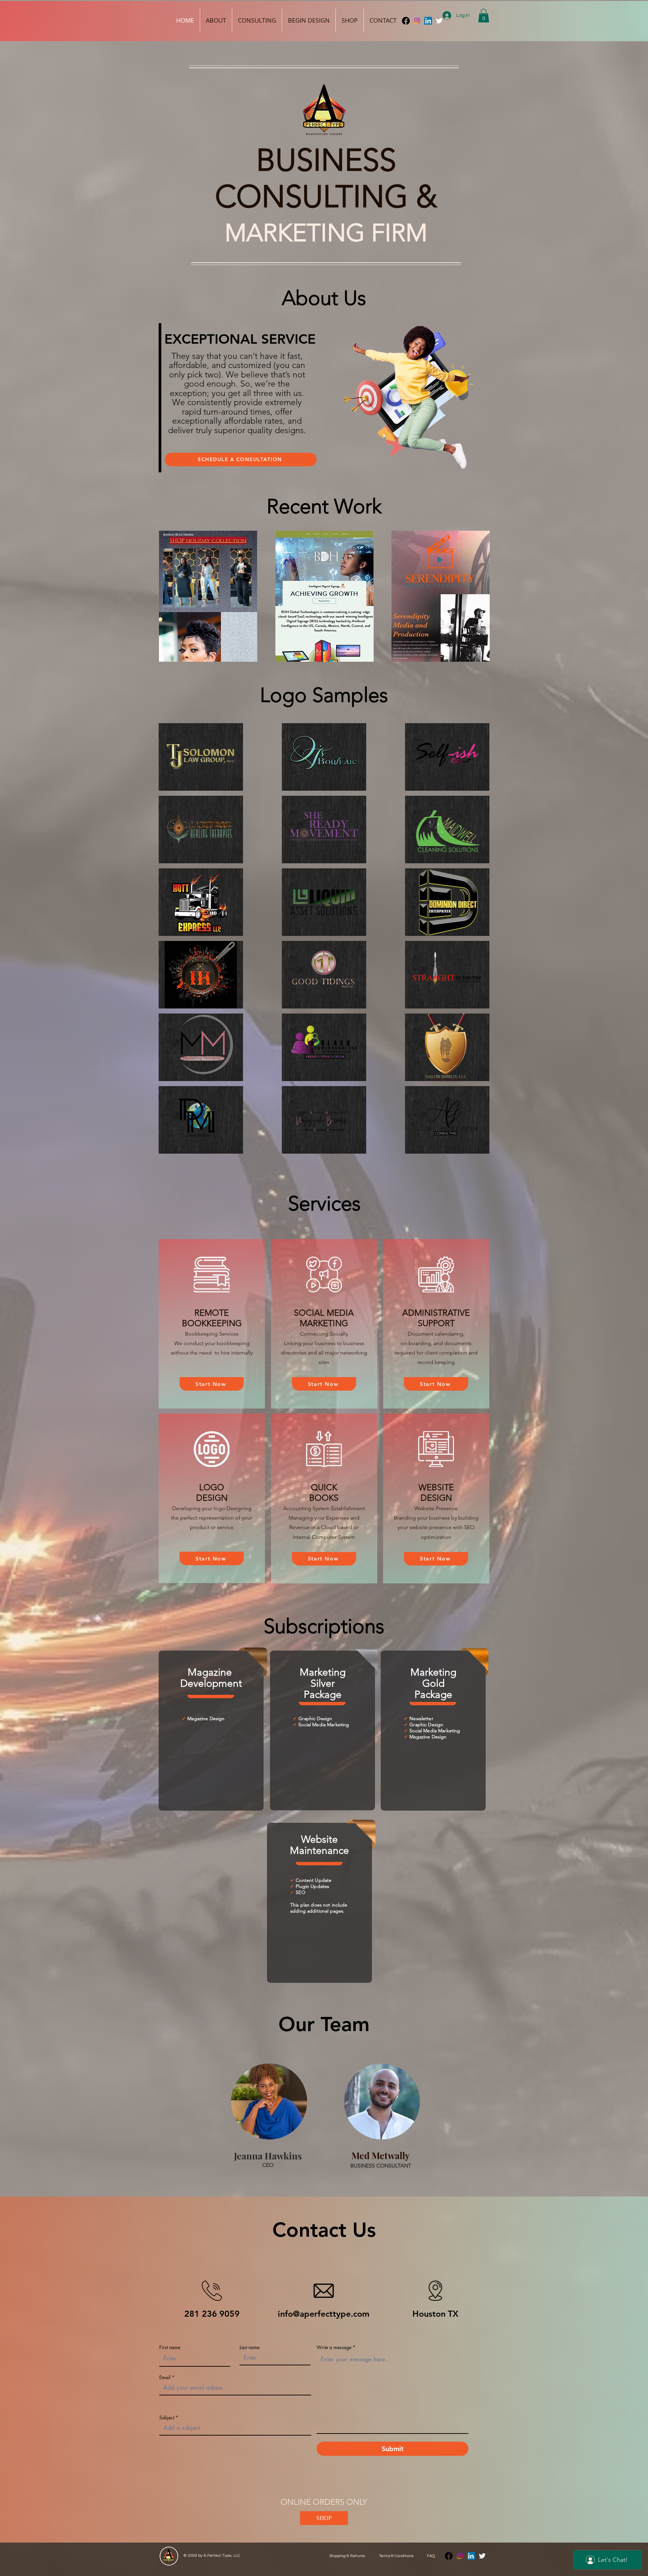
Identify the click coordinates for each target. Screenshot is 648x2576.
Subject (167, 2418)
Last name (250, 2347)
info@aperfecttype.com (324, 2314)
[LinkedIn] (428, 21)
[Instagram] (417, 21)
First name (170, 2347)
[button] (484, 16)
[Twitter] (482, 2556)
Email (165, 2377)
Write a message (334, 2347)
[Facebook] (406, 21)
